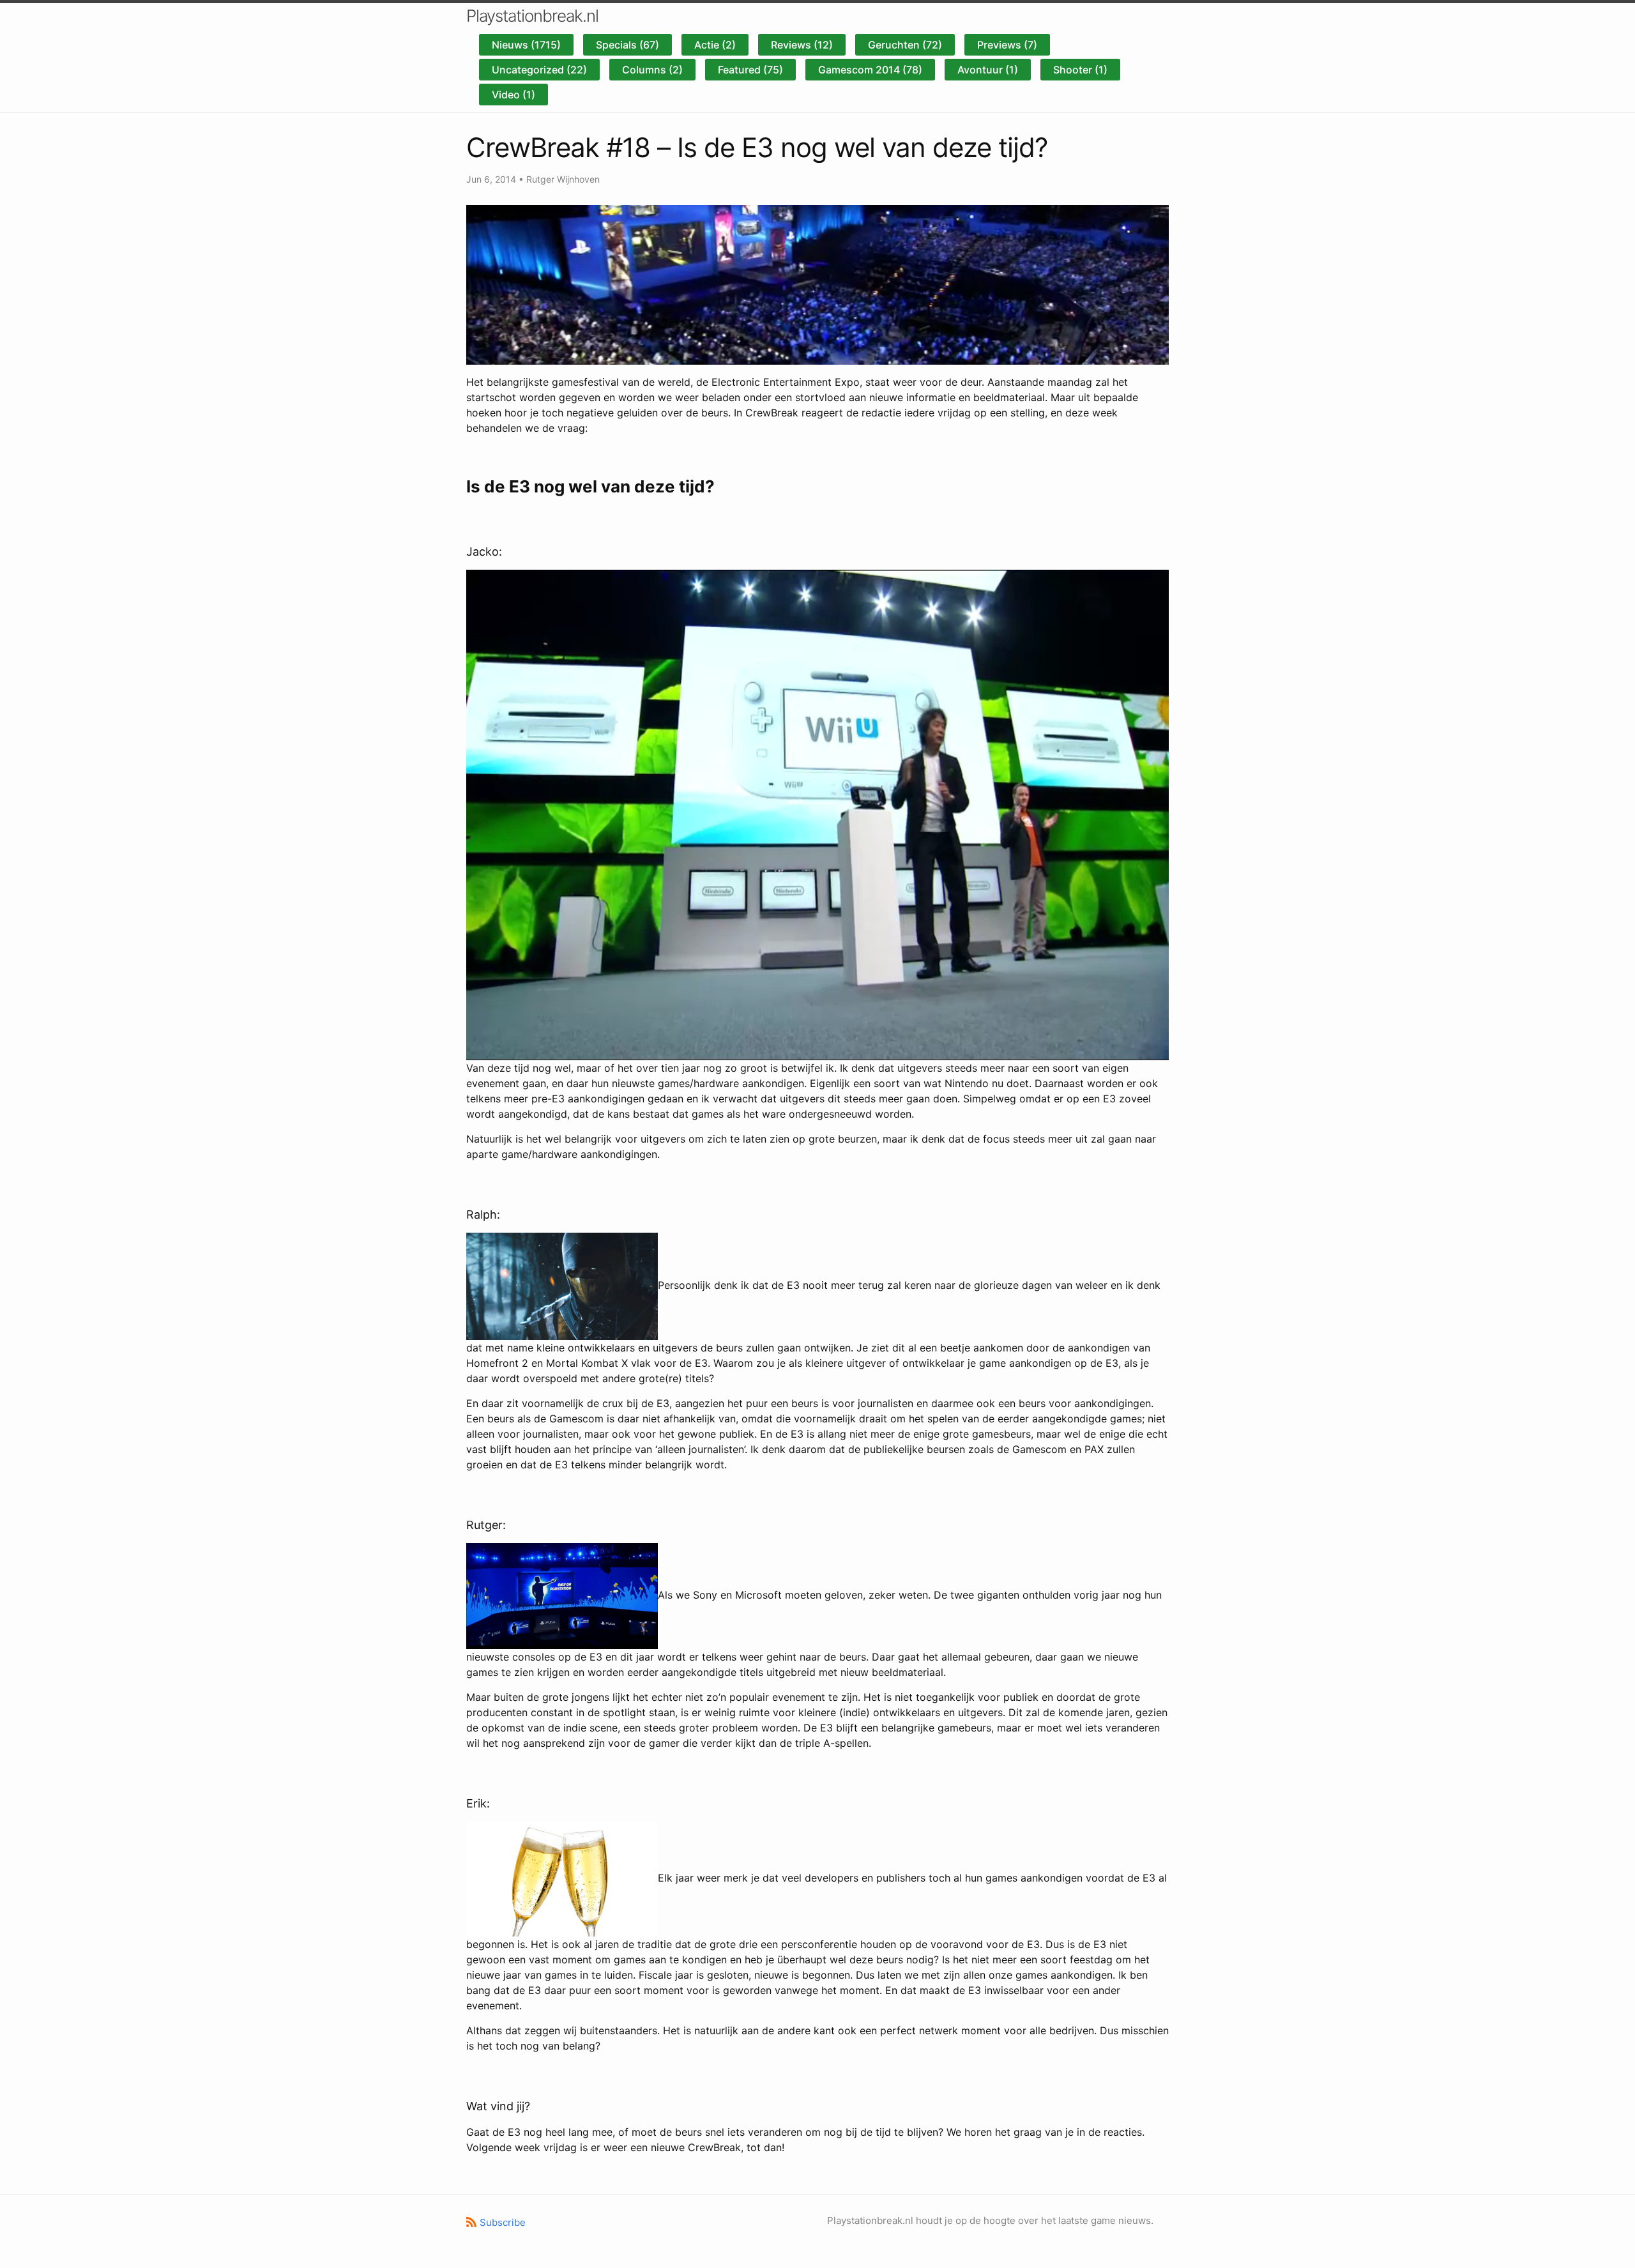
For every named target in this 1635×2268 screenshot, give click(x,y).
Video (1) (513, 95)
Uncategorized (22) (539, 70)
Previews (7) (1007, 45)
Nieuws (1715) (526, 45)
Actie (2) (715, 45)
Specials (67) (627, 45)
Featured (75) (750, 70)
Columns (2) (652, 70)
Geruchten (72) (905, 45)
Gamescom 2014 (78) (870, 70)
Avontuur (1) (988, 70)
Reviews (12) (802, 45)
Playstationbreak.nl (532, 16)
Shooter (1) (1080, 70)
